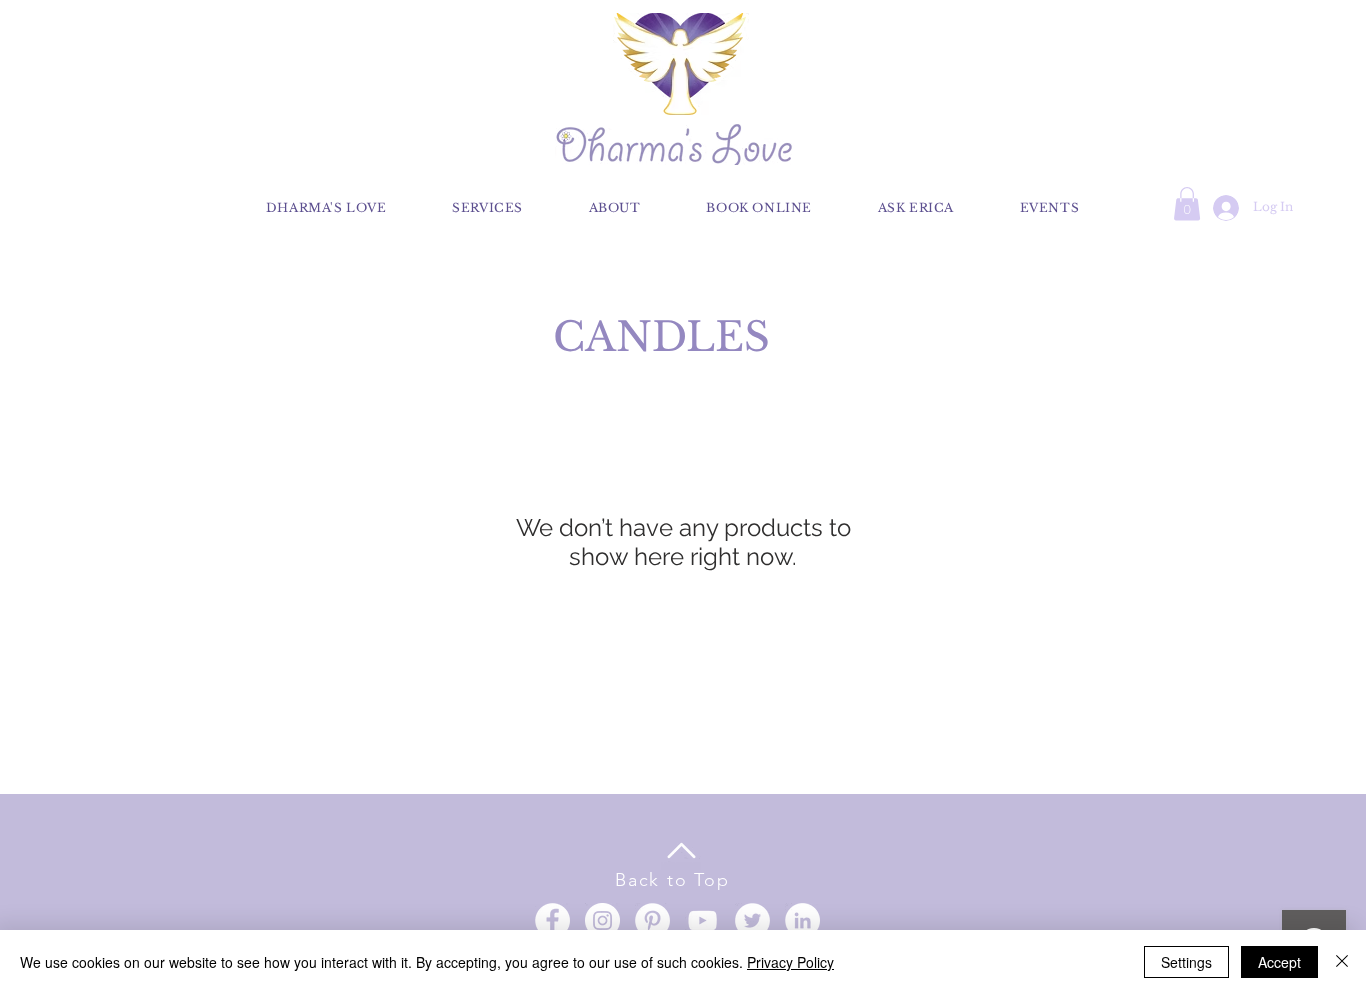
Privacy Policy (790, 962)
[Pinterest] (652, 920)
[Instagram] (602, 920)
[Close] (1342, 962)
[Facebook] (552, 920)
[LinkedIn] (802, 920)
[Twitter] (752, 920)
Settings (1186, 962)
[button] (1187, 203)
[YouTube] (702, 920)
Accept (1279, 962)
